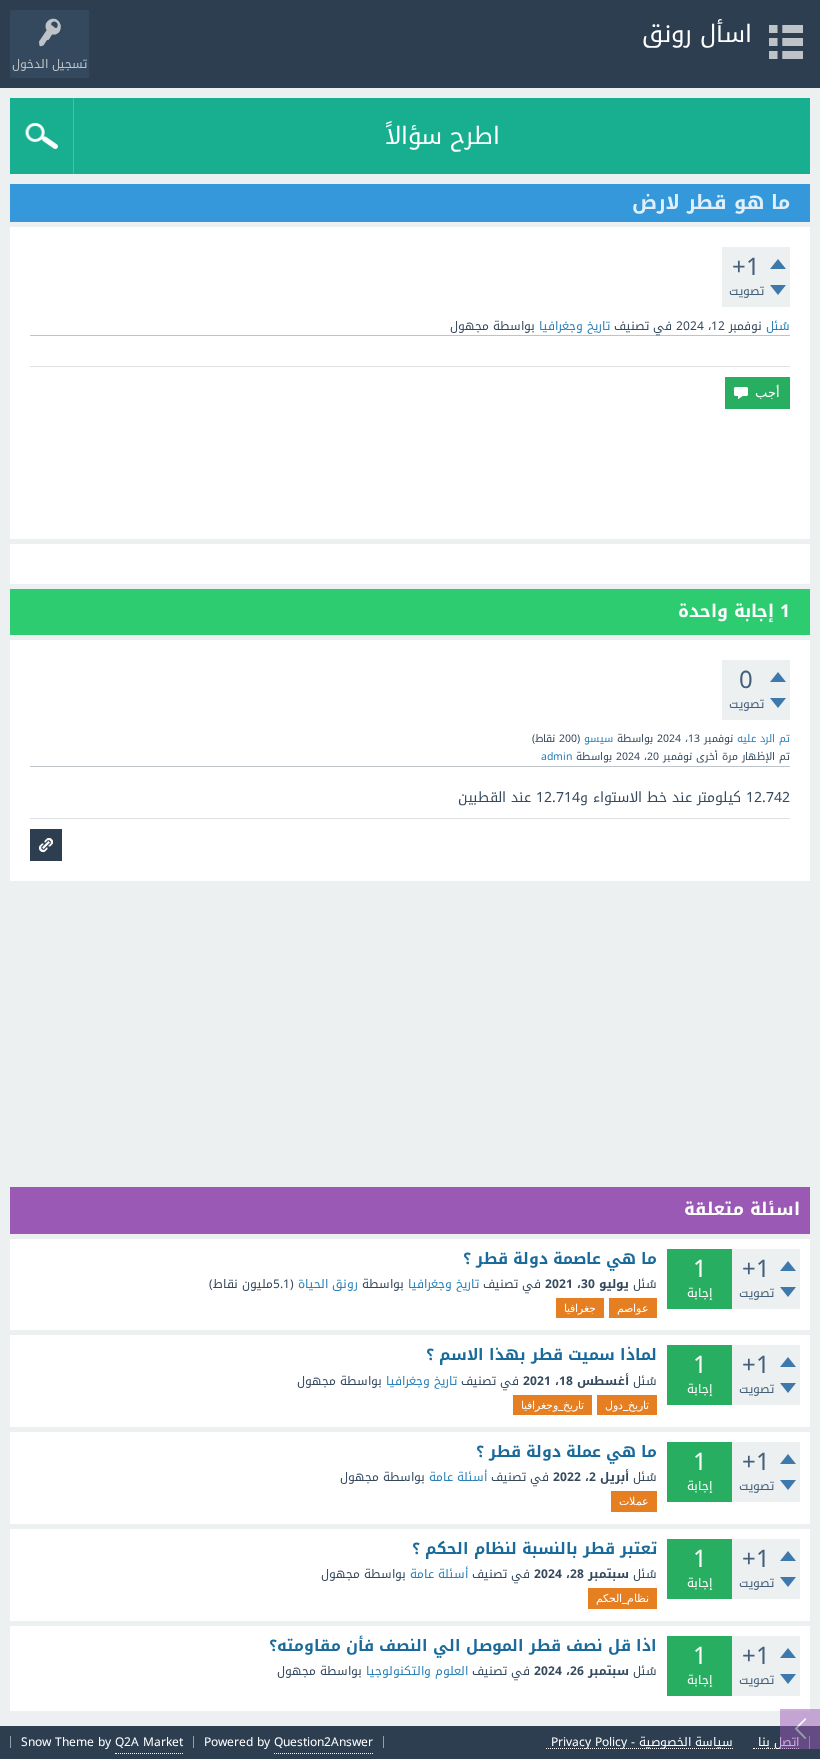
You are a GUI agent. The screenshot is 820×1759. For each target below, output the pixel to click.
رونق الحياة (328, 1284)
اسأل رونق (697, 34)
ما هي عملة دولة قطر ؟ (566, 1452)
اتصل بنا (778, 1742)
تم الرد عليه (763, 738)
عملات (634, 1501)
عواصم (633, 1308)
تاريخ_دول (627, 1405)
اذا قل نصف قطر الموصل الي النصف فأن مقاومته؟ (463, 1646)
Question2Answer (323, 1742)
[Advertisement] (410, 474)
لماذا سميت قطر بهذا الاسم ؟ (541, 1355)
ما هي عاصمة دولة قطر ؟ (560, 1259)
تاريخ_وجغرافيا (552, 1405)
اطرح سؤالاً (442, 136)
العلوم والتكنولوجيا (417, 1671)
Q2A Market (149, 1742)
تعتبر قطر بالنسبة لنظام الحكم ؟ (534, 1549)
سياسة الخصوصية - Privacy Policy (642, 1742)
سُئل (778, 326)
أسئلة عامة (458, 1477)
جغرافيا (580, 1308)
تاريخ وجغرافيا (574, 326)
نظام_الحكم (622, 1598)
